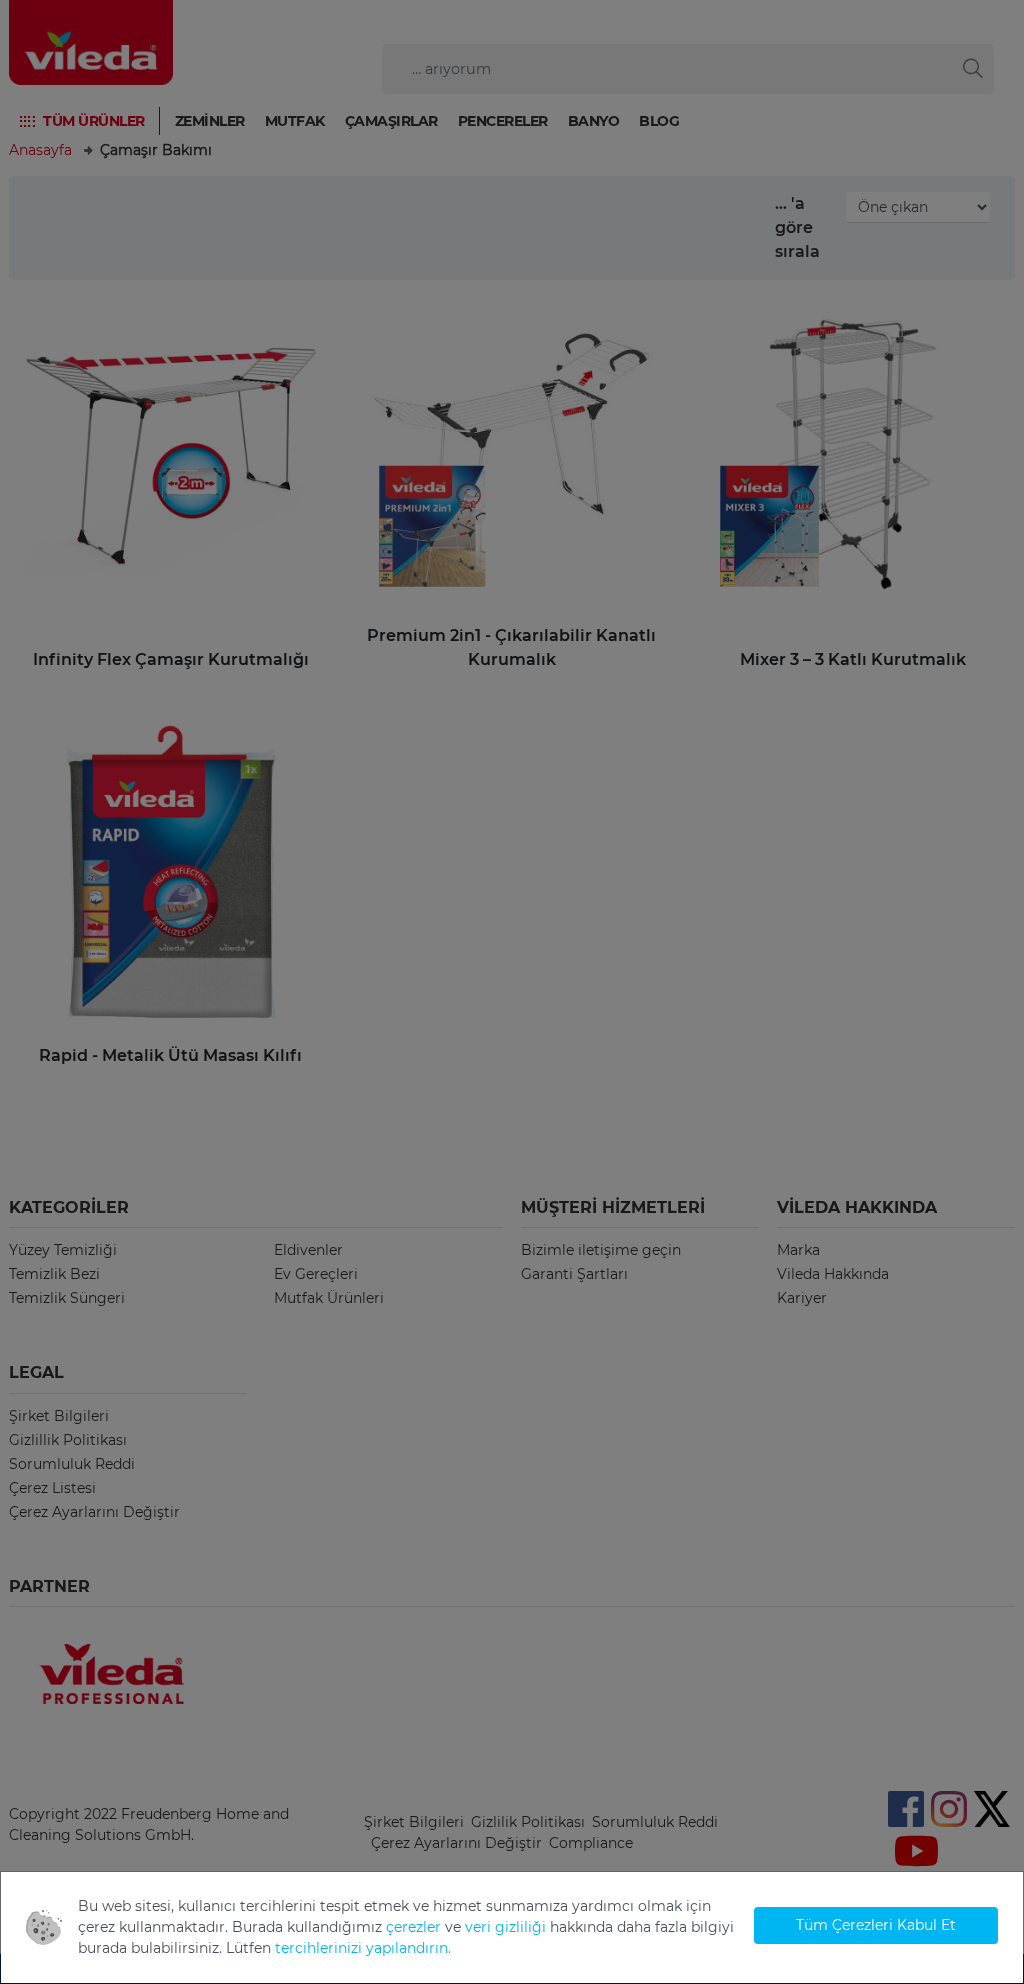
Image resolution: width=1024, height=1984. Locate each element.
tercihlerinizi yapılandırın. (363, 1948)
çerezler (413, 1927)
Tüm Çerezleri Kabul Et (876, 1925)
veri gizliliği (505, 1927)
